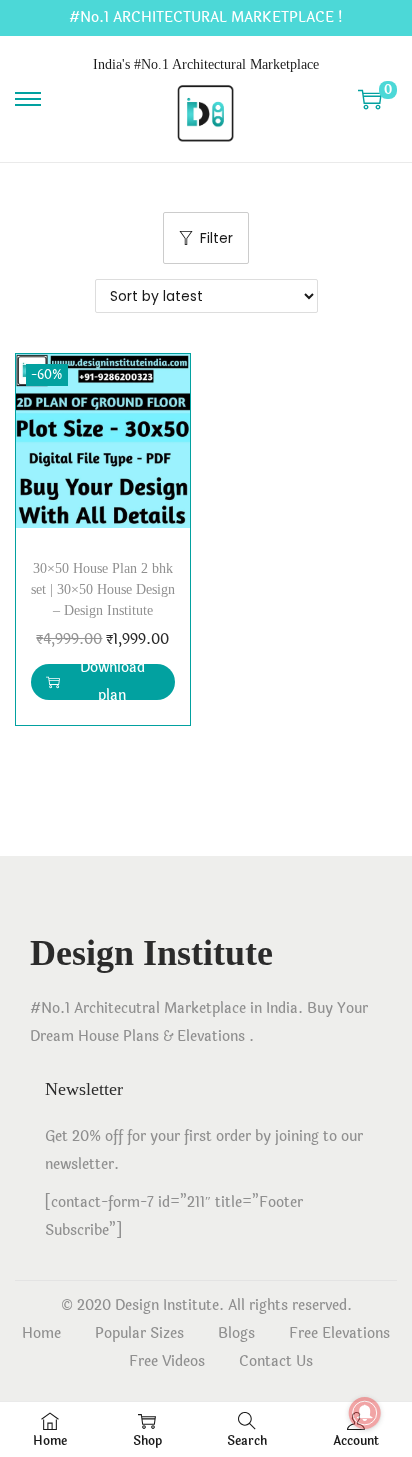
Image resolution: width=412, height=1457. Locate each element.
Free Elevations (339, 1333)
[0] (370, 99)
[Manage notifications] (365, 1413)
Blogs (236, 1333)
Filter (216, 238)
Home (41, 1333)
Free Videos (167, 1361)
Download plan (112, 682)
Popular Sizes (139, 1333)
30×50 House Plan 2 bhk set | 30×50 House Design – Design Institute (103, 589)
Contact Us (276, 1361)
